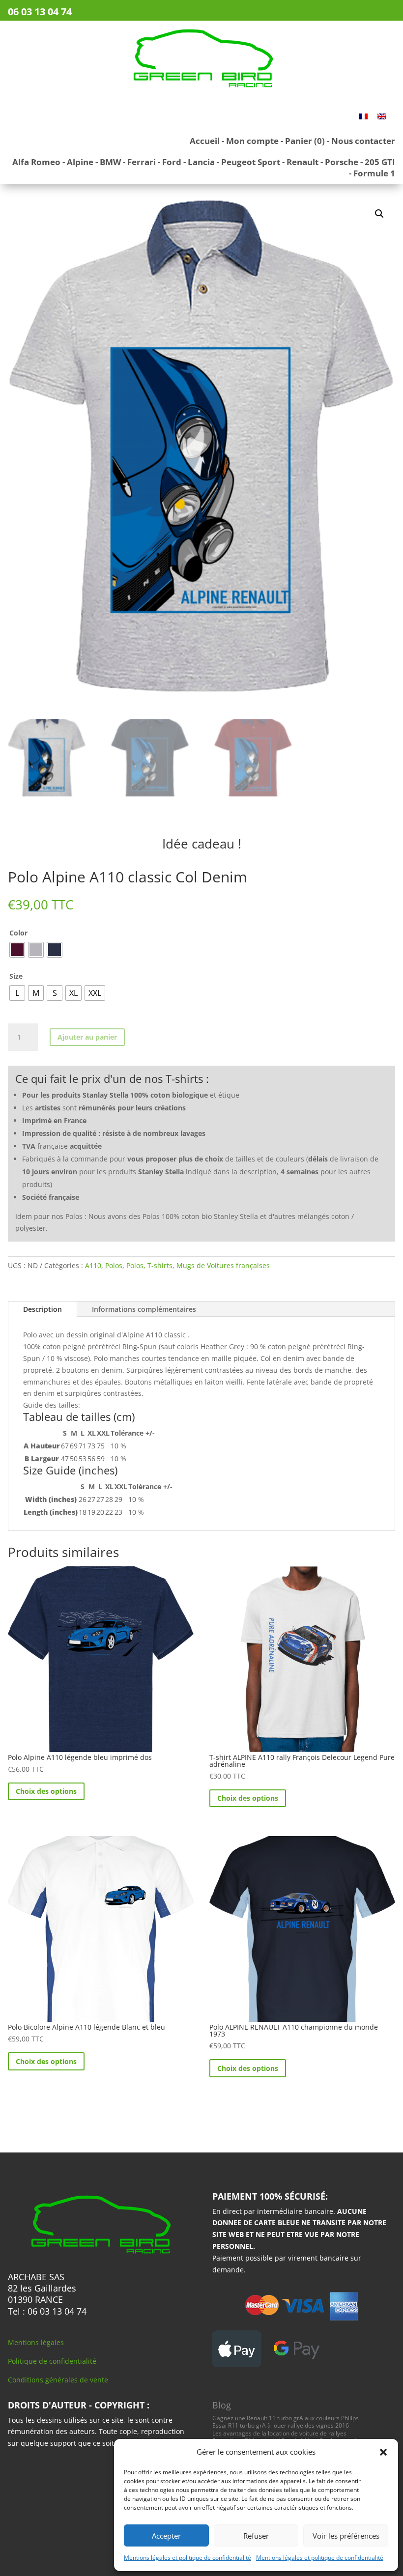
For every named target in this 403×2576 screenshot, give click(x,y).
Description (43, 1309)
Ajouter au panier (87, 1037)
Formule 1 (374, 173)
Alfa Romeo (36, 162)
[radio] (17, 950)
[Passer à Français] (363, 116)
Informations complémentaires (144, 1309)
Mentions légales (36, 2342)
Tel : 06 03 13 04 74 (47, 2311)
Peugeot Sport (251, 162)
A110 (93, 1265)
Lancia (201, 162)
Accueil (205, 141)
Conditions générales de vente (58, 2380)
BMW (110, 162)
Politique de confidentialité (52, 2361)
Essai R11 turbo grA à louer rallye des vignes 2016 (281, 2425)
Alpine (80, 162)
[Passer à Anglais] (382, 116)
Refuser (256, 2536)
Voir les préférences (346, 2536)
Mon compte (252, 141)
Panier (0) (305, 141)
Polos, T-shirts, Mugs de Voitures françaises (198, 1265)
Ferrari (142, 162)
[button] (383, 2452)
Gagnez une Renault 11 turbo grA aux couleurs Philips (286, 2418)
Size (16, 976)
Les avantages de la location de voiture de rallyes (279, 2433)
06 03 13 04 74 (40, 12)
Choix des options (46, 1791)
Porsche (342, 162)
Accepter (166, 2536)
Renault (302, 162)
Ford (172, 162)
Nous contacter (363, 141)
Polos (114, 1265)
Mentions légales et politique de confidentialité (187, 2558)
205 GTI (380, 162)
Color (18, 933)
